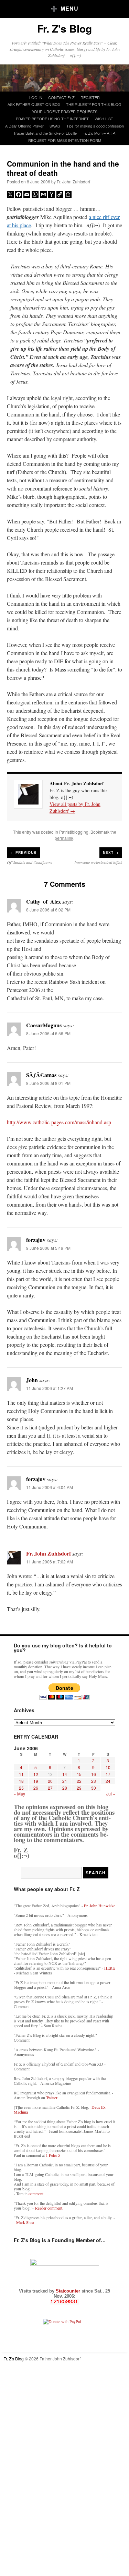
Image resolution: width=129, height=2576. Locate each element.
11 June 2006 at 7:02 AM (50, 1562)
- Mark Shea (24, 2222)
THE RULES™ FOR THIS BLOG (94, 104)
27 (50, 1788)
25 (21, 1788)
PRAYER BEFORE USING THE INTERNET (52, 119)
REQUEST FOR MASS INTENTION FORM (65, 140)
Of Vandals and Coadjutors (29, 862)
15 (79, 1774)
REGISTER (90, 97)
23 (94, 1781)
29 (79, 1788)
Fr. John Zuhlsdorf (73, 182)
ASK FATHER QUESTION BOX (34, 104)
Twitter (52, 2097)
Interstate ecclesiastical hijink (98, 862)
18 (21, 1781)
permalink (64, 838)
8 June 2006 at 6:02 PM (48, 910)
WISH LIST (104, 119)
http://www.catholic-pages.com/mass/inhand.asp (59, 1122)
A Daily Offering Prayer (24, 126)
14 (65, 1774)
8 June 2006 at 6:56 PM (48, 1033)
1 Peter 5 (53, 2155)
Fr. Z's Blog (64, 28)
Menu (69, 8)
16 (94, 1774)
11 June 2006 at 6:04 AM (50, 1487)
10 (108, 1767)
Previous (23, 852)
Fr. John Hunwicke (100, 1906)
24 (108, 1781)
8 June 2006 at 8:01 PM (48, 1083)
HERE (110, 1968)
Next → (111, 852)
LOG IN (36, 97)
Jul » (111, 1794)
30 (94, 1788)
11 (21, 1774)
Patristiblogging (74, 832)
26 (36, 1788)
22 (79, 1781)
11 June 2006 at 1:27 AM (50, 1388)
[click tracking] (64, 2302)
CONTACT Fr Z (61, 97)
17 (108, 1774)
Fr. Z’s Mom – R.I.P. (99, 133)
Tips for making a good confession (95, 126)
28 (65, 1788)
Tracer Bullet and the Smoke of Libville (45, 133)
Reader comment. (49, 2208)
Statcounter (69, 2291)
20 (50, 1781)
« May (19, 1794)
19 (36, 1781)
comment (36, 2193)
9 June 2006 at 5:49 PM (48, 1248)
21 (65, 1781)
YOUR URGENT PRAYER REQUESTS (65, 111)
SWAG (55, 126)
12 (36, 1774)
